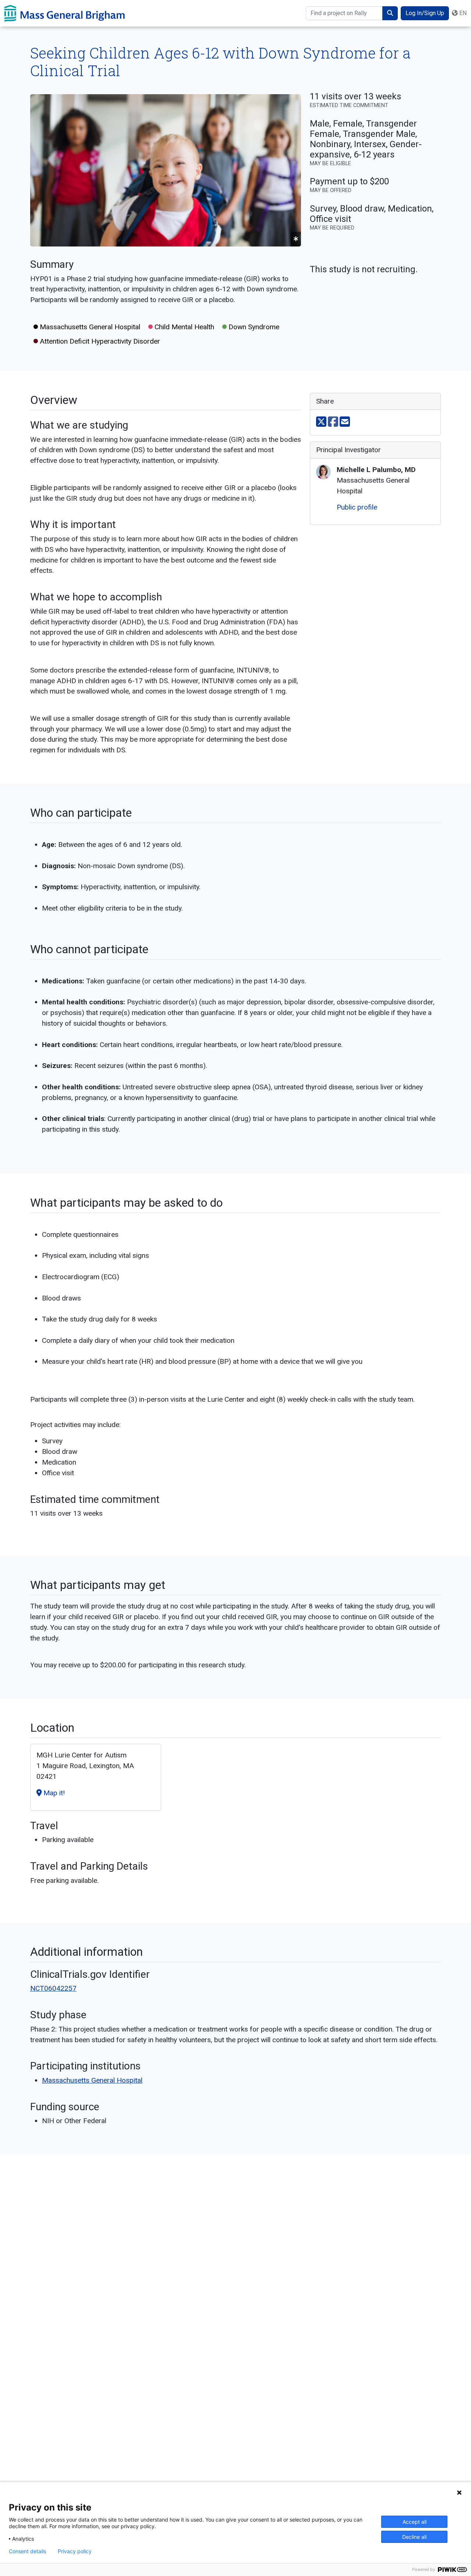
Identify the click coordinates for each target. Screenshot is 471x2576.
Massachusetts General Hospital (89, 327)
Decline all (414, 2537)
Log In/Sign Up (425, 13)
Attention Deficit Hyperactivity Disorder (99, 341)
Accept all (415, 2522)
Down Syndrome (253, 327)
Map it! (53, 1793)
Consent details (27, 2551)
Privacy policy (75, 2551)
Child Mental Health (183, 327)
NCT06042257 (53, 1988)
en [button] (462, 13)
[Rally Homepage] (65, 13)
